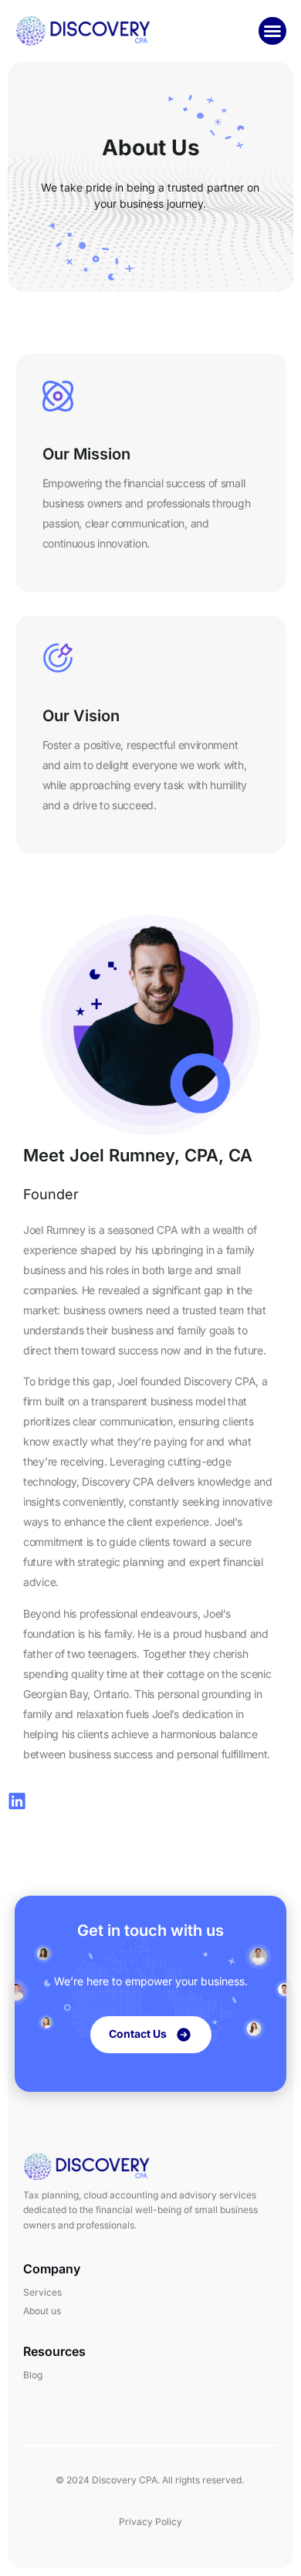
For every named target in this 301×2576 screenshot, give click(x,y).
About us (42, 2311)
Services (42, 2292)
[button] (272, 31)
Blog (33, 2375)
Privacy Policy (150, 2522)
